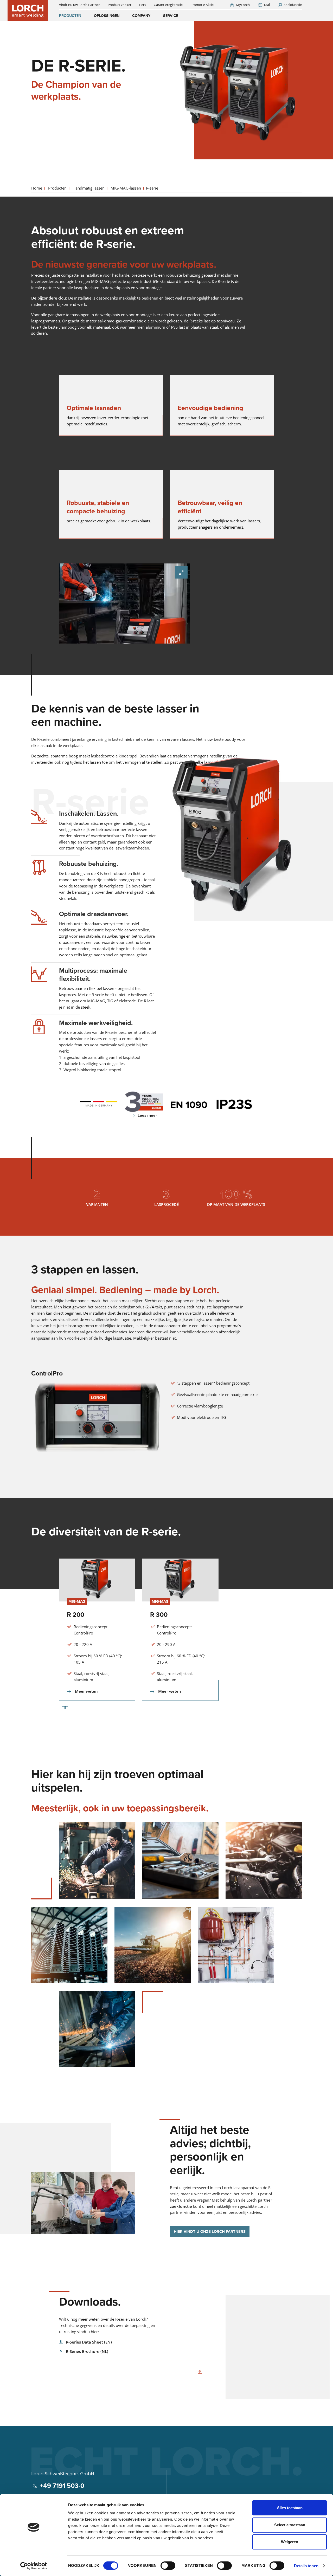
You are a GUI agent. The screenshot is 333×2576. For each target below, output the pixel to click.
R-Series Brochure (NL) (87, 2351)
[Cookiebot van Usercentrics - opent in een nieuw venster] (34, 2566)
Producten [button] (70, 16)
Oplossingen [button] (107, 16)
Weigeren (290, 2542)
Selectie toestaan (290, 2525)
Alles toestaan (290, 2508)
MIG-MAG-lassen (126, 188)
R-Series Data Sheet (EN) (89, 2342)
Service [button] (171, 16)
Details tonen (306, 2566)
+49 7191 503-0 (62, 2486)
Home (37, 188)
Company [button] (141, 16)
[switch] (168, 2566)
